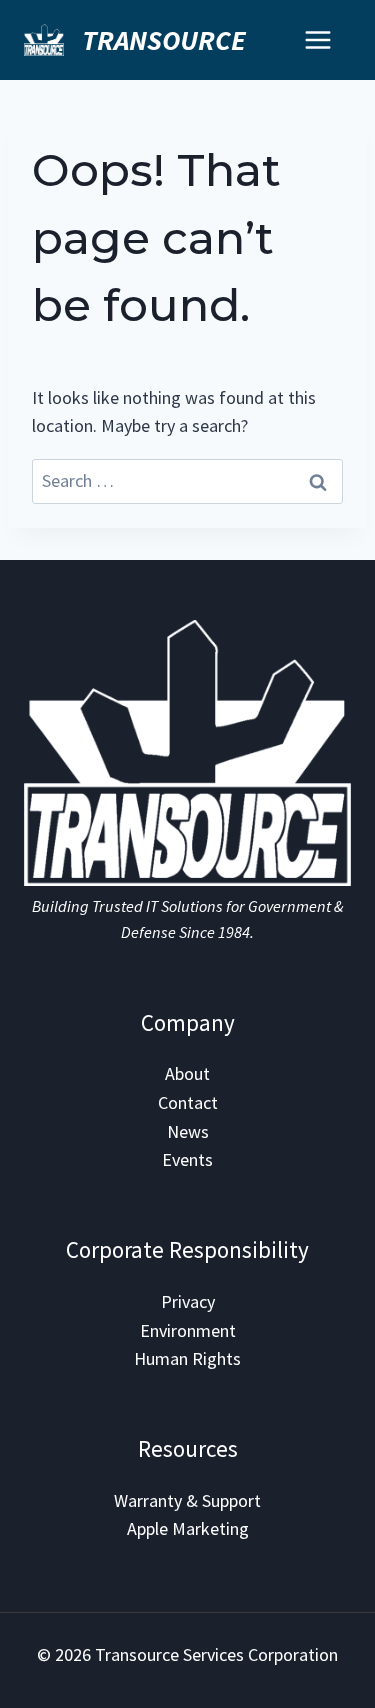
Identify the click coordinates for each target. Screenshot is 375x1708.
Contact (188, 1102)
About (187, 1073)
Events (187, 1159)
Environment (188, 1330)
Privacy (188, 1301)
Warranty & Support (187, 1500)
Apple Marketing (188, 1528)
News (188, 1131)
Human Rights (187, 1358)
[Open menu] (317, 39)
